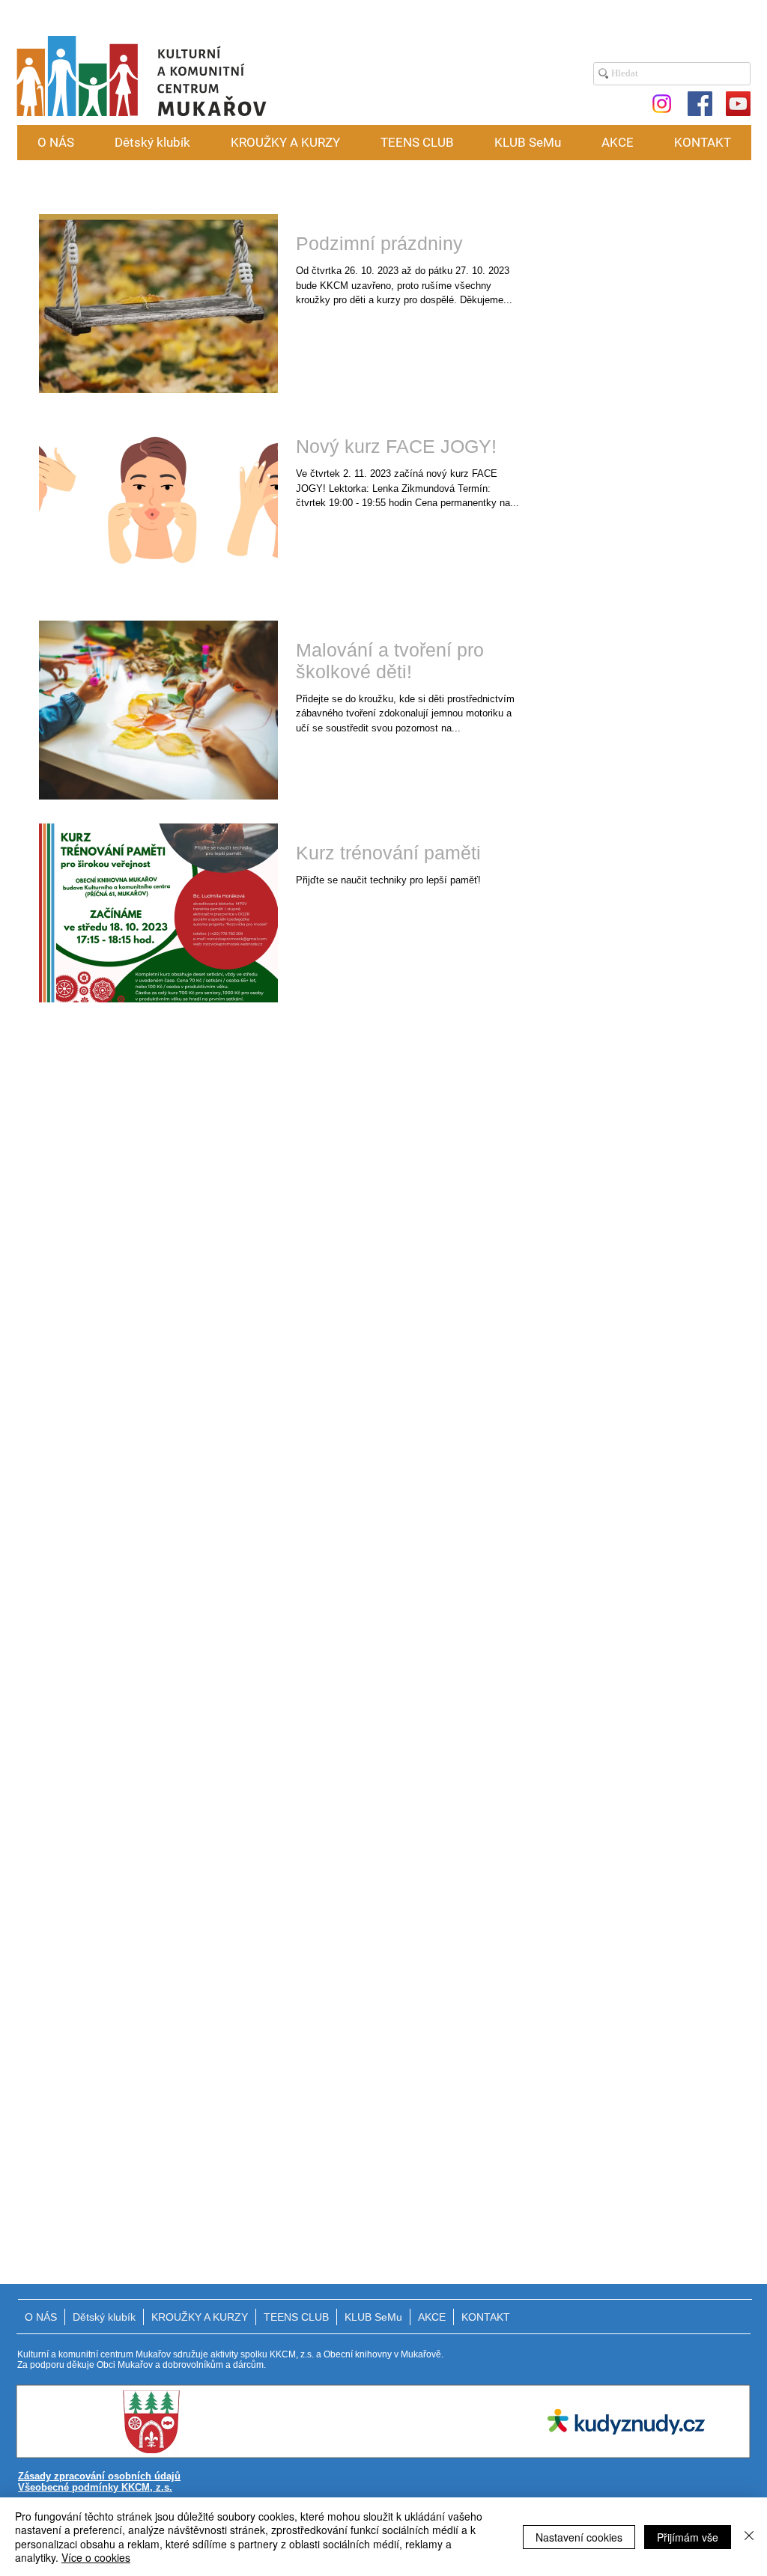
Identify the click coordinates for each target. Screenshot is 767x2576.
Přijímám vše (688, 2537)
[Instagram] (662, 104)
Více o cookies (96, 2557)
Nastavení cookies (579, 2537)
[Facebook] (700, 104)
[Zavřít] (749, 2537)
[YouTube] (738, 104)
